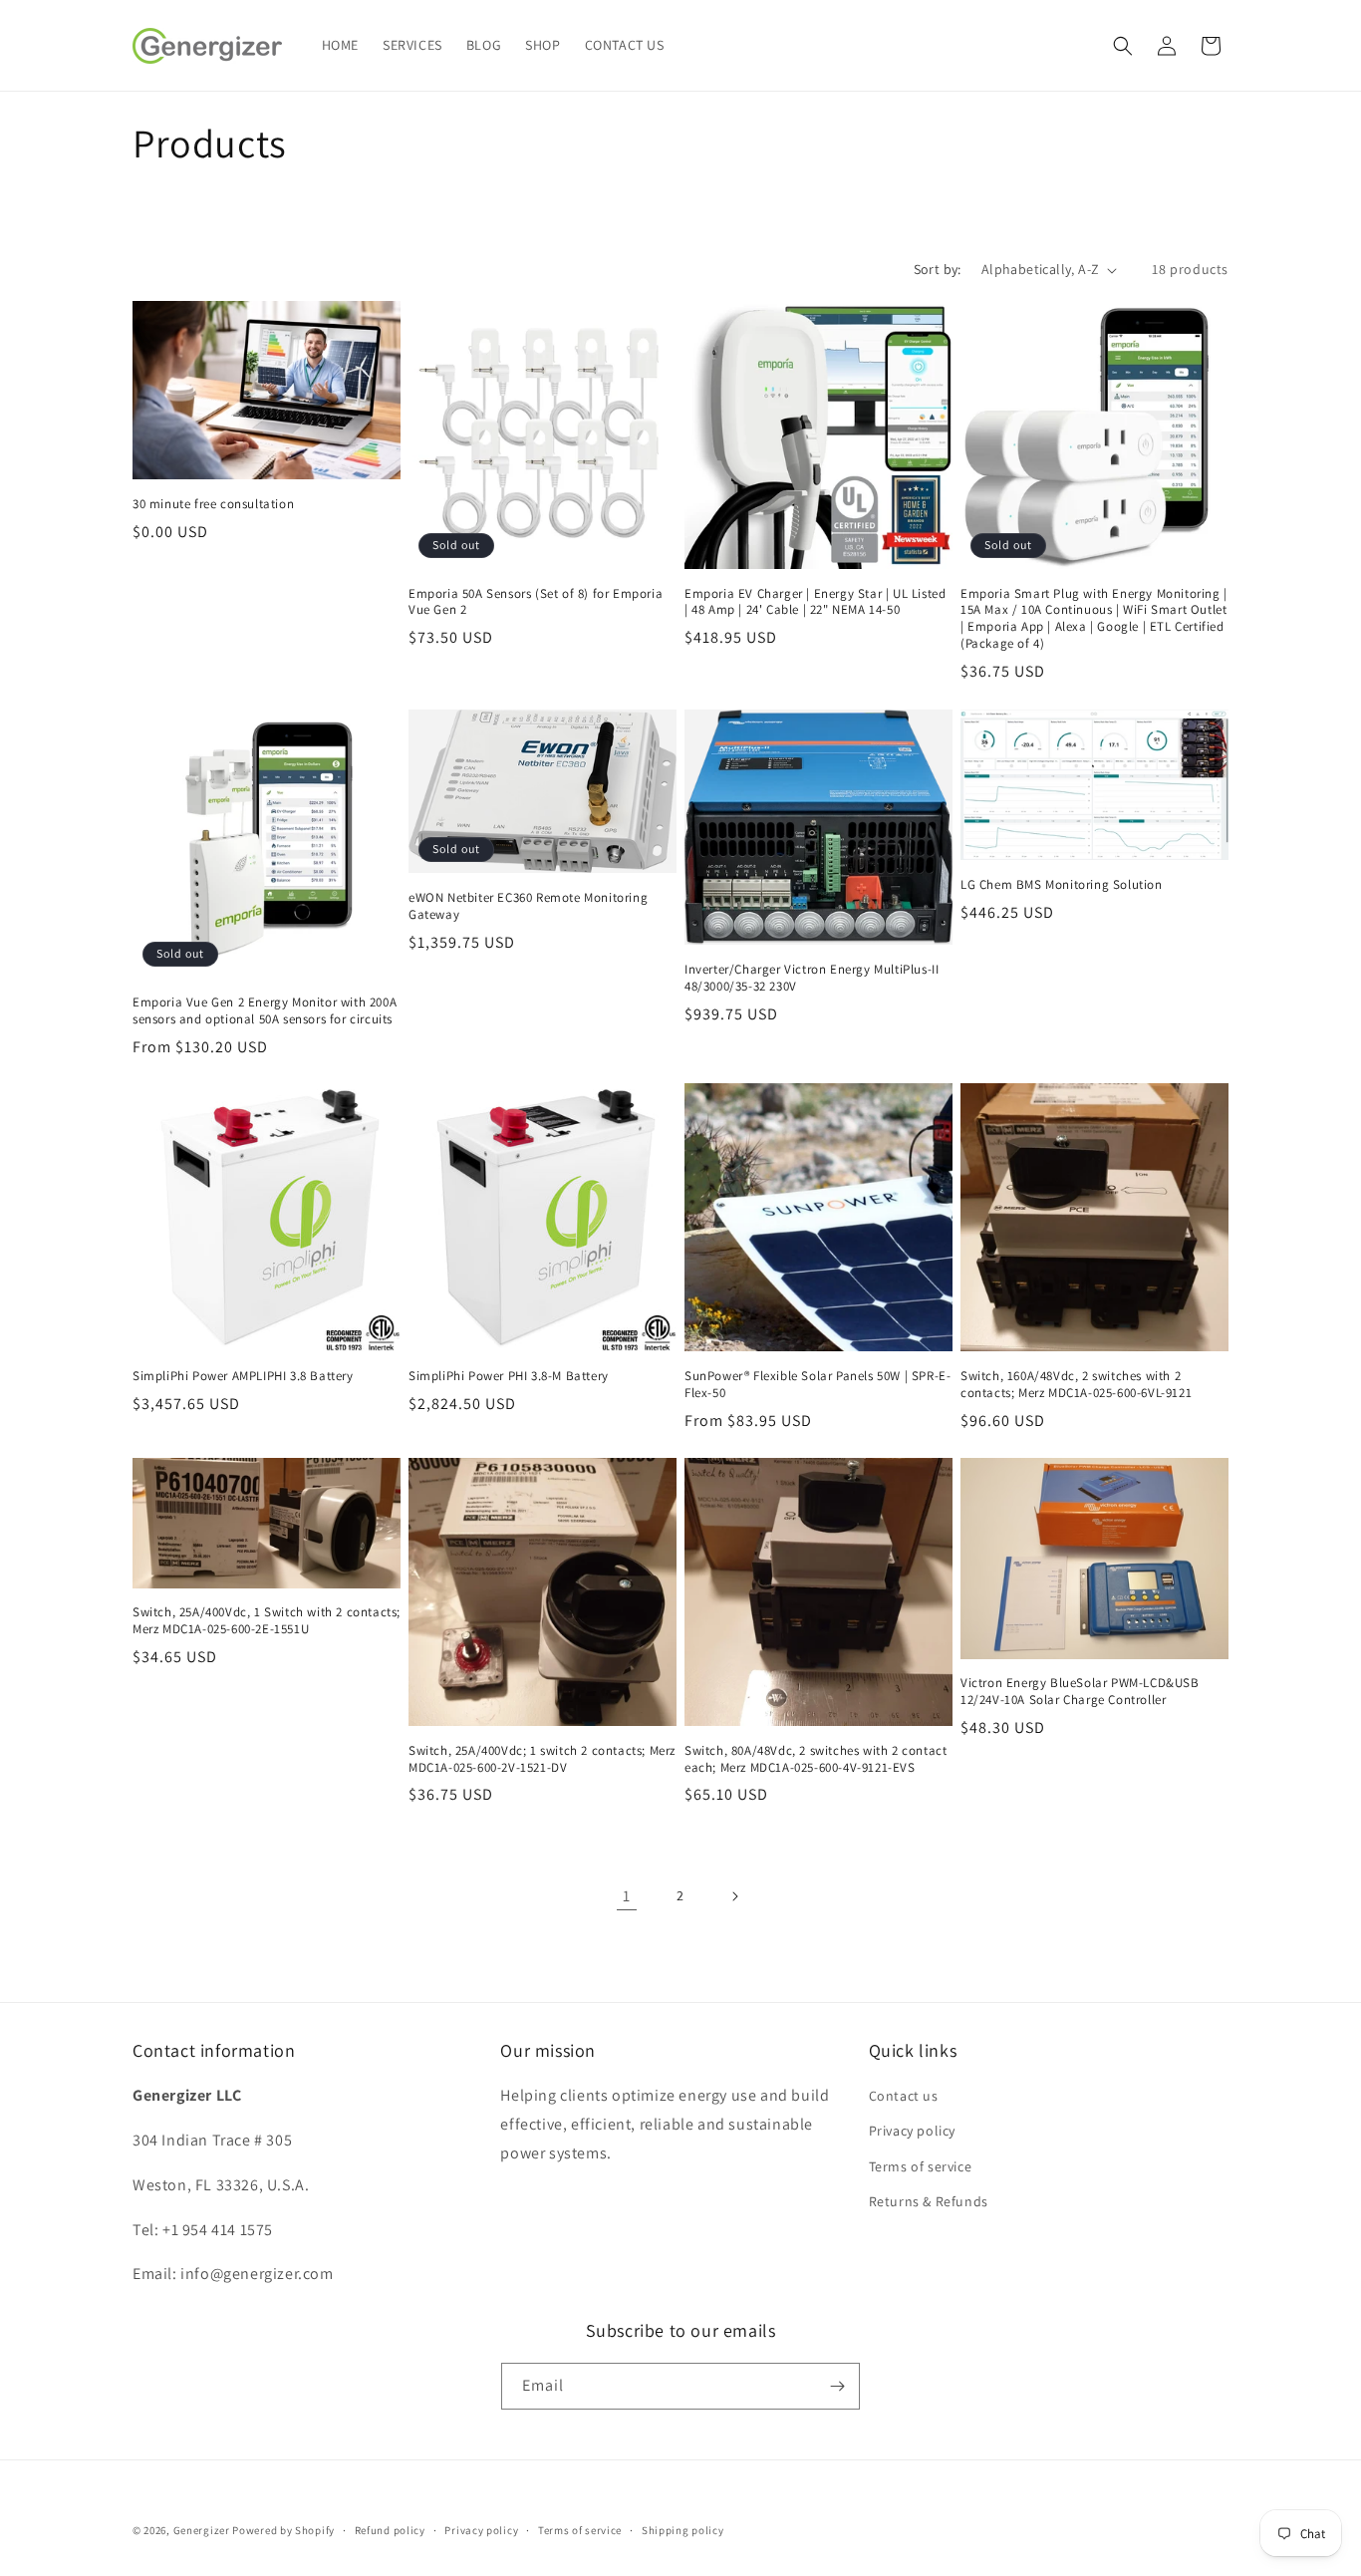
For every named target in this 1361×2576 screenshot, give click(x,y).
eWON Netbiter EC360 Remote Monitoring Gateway (528, 906)
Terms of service (921, 2166)
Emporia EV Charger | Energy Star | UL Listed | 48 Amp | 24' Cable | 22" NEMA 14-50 (815, 602)
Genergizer (202, 2530)
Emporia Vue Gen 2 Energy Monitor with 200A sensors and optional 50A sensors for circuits (265, 1011)
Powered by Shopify (283, 2530)
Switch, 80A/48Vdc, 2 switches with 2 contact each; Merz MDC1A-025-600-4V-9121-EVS (816, 1759)
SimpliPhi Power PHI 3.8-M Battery (509, 1376)
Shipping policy (683, 2530)
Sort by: (938, 269)
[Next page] (734, 1896)
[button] (1123, 46)
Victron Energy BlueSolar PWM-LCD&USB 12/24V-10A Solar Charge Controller (1080, 1693)
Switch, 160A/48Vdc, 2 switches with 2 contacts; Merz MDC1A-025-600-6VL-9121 (1076, 1385)
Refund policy (390, 2530)
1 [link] (627, 1896)
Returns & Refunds (929, 2201)
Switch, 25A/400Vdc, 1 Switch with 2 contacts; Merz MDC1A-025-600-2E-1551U (267, 1622)
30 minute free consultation (213, 504)
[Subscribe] (837, 2386)
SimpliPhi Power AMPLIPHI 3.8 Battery (243, 1376)
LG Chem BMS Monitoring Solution (1062, 885)
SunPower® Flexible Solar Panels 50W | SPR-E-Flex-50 (817, 1385)
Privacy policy (912, 2131)
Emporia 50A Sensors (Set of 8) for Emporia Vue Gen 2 (536, 602)
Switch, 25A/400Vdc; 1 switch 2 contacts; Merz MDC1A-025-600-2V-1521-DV (542, 1759)
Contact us (904, 2096)
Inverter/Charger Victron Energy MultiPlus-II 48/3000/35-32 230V (812, 978)
